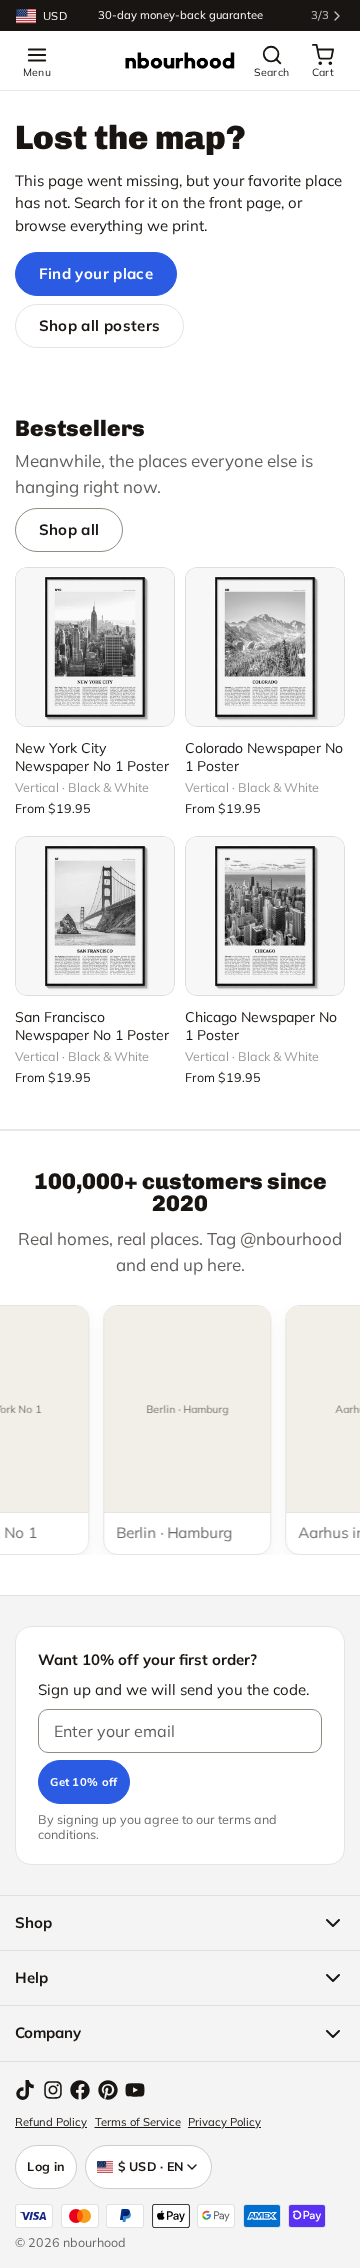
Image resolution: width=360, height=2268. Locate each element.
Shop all (69, 529)
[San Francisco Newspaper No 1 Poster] (95, 916)
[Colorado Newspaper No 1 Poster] (265, 647)
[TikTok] (25, 2090)
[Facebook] (80, 2090)
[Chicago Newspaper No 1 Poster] (265, 916)
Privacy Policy (224, 2122)
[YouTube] (135, 2090)
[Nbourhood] (180, 61)
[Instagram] (53, 2090)
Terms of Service (138, 2122)
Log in (46, 2166)
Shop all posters (100, 325)
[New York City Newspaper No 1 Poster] (95, 647)
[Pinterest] (108, 2090)
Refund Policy (51, 2122)
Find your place (96, 273)
